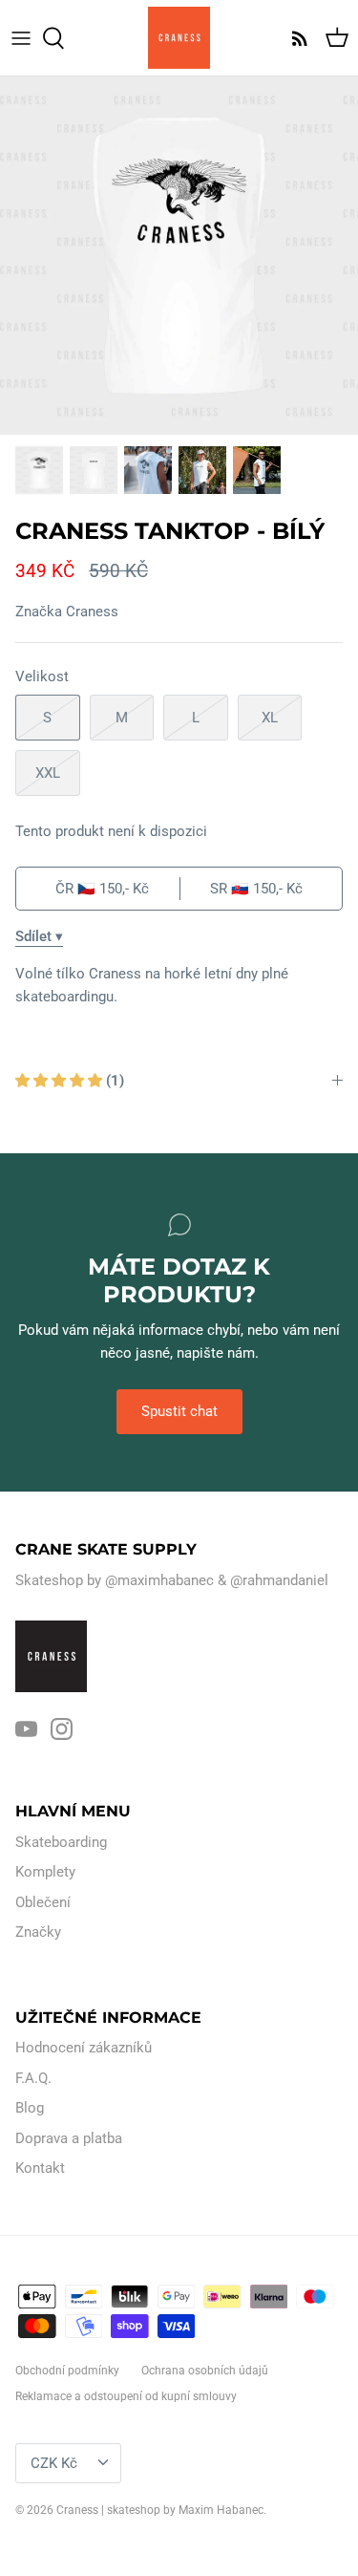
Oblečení (43, 1902)
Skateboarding (61, 1842)
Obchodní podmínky (67, 2371)
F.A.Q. (33, 2078)
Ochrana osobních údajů (205, 2371)
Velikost (42, 676)
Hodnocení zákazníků (84, 2048)
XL (270, 718)
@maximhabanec (159, 1580)
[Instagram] (62, 1729)
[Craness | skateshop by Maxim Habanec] (179, 38)
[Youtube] (26, 1729)
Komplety (45, 1872)
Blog (30, 2108)
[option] (179, 256)
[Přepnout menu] (21, 38)
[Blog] (295, 38)
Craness (92, 612)
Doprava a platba (69, 2138)
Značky (38, 1932)
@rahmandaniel (279, 1580)
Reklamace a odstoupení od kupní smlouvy (126, 2396)
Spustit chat (179, 1411)
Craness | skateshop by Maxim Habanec (160, 2510)
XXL (48, 773)
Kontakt (40, 2168)
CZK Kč (54, 2463)
